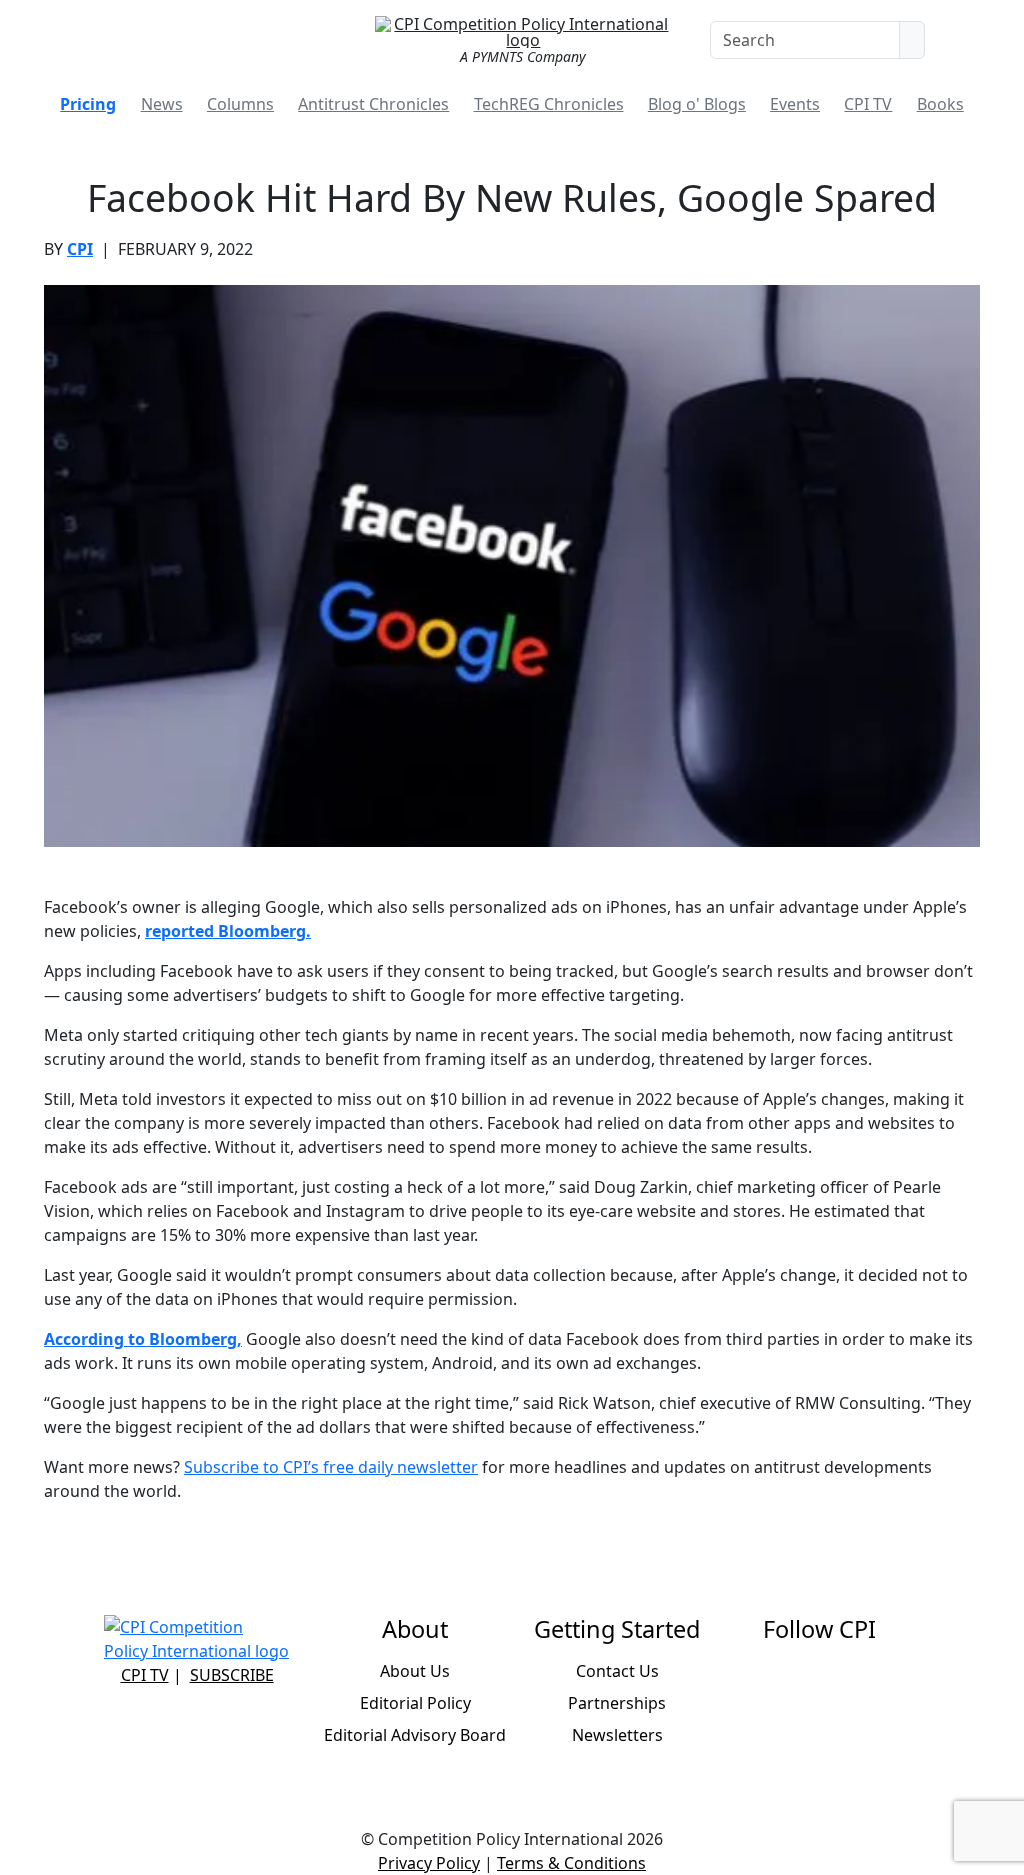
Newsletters (617, 1735)
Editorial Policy (415, 1703)
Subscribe (232, 1675)
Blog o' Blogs (697, 104)
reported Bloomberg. (228, 931)
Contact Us (617, 1671)
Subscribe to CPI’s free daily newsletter (331, 1467)
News (162, 104)
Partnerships (617, 1703)
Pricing (88, 104)
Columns (240, 104)
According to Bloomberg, (143, 1339)
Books (940, 104)
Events (795, 104)
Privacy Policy (429, 1863)
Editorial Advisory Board (415, 1735)
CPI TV (868, 104)
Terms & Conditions (571, 1863)
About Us (415, 1671)
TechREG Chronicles (549, 104)
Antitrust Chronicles (373, 104)
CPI (80, 249)
